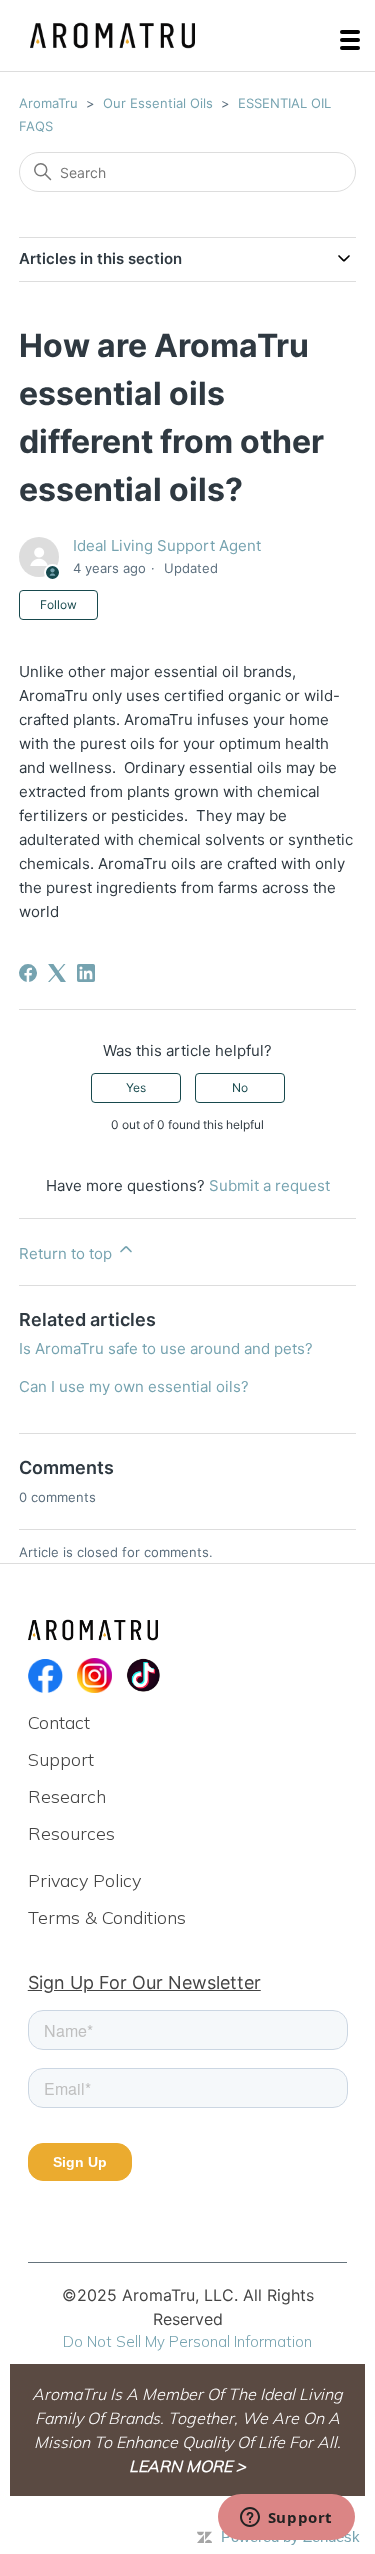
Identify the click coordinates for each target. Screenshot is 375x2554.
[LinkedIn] (86, 973)
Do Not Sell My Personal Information (187, 2341)
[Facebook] (28, 973)
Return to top (67, 1253)
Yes (136, 1087)
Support (61, 1759)
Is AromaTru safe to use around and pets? (166, 1348)
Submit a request (269, 1185)
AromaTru (48, 103)
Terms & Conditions (107, 1917)
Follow (58, 604)
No (240, 1087)
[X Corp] (57, 973)
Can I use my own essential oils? (134, 1386)
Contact (59, 1722)
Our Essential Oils (158, 103)
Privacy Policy (84, 1880)
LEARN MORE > (187, 2466)
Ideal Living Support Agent (167, 545)
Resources (71, 1833)
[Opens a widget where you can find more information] (286, 2519)
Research (67, 1796)
